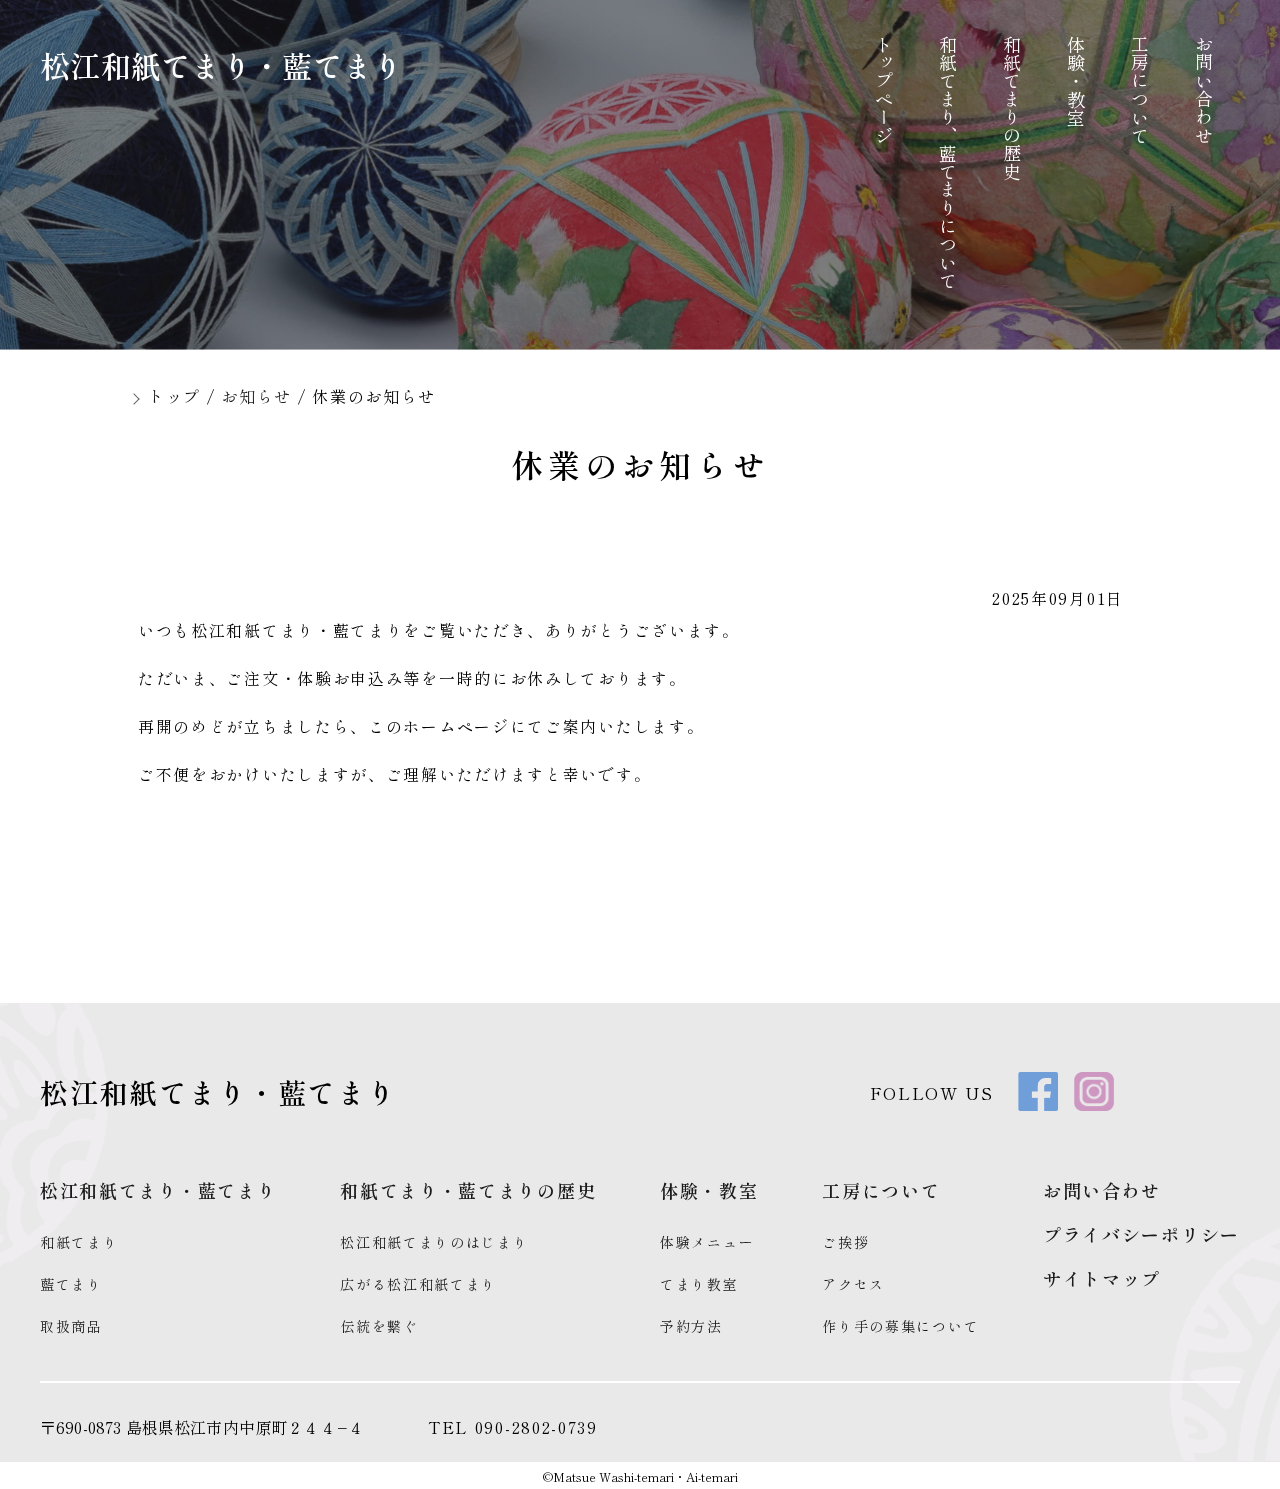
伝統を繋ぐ (379, 1326)
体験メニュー (707, 1242)
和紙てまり (79, 1242)
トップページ (884, 89)
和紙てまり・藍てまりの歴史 (468, 1190)
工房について (1140, 89)
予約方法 (691, 1326)
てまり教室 (699, 1284)
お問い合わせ (1204, 89)
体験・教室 (1076, 80)
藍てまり (71, 1284)
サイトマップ (1102, 1278)
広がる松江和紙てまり (418, 1284)
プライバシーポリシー (1141, 1234)
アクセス (853, 1284)
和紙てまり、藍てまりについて (948, 162)
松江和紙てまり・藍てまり (222, 65)
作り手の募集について (900, 1326)
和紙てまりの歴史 (1012, 107)
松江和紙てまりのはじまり (434, 1242)
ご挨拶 (845, 1242)
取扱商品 (71, 1326)
